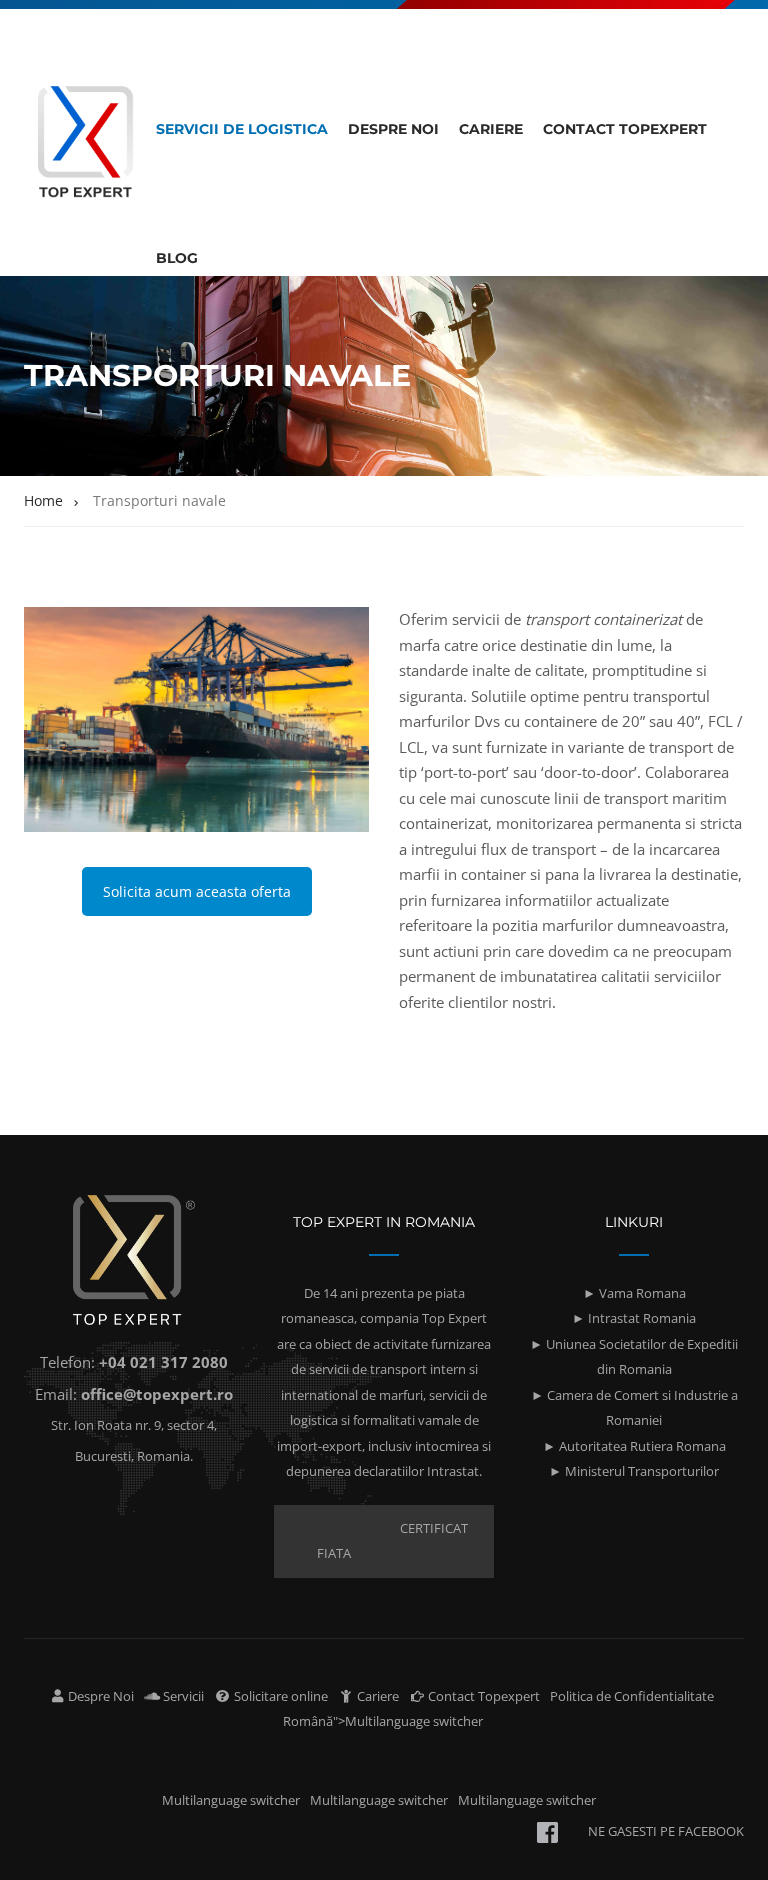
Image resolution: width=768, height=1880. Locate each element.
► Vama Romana (634, 1293)
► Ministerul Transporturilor (634, 1471)
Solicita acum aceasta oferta (197, 891)
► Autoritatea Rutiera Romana (634, 1446)
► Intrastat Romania (634, 1318)
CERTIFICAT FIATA (392, 1541)
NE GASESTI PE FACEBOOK (666, 1831)
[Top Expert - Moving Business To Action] (85, 147)
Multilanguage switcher (231, 1800)
